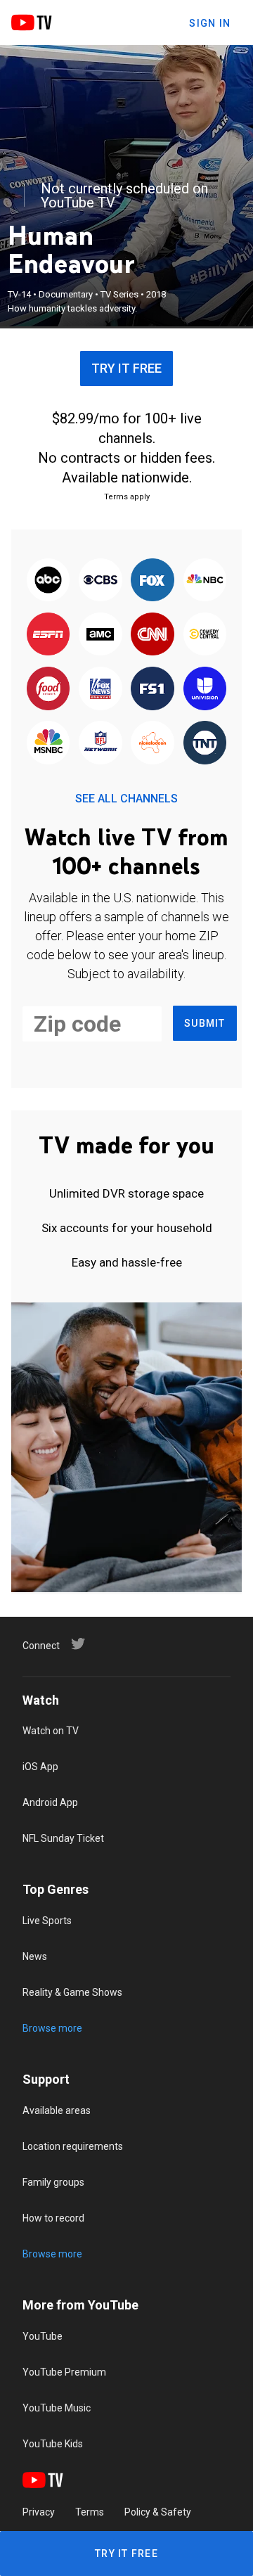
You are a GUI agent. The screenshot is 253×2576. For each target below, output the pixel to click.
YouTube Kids (53, 2444)
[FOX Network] (153, 581)
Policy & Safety (158, 2512)
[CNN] (153, 635)
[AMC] (100, 635)
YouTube (43, 2336)
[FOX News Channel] (100, 690)
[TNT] (205, 744)
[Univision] (205, 690)
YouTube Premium (64, 2372)
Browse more (52, 2028)
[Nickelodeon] (153, 744)
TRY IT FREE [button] (126, 368)
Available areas (57, 2110)
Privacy (39, 2512)
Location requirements (73, 2146)
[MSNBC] (48, 744)
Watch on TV (51, 1731)
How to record (53, 2218)
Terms (90, 2512)
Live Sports (47, 1921)
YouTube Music (57, 2408)
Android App (50, 1802)
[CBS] (100, 581)
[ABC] (48, 581)
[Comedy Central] (205, 635)
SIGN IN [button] (210, 23)
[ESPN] (48, 635)
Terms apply (127, 497)
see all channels (126, 799)
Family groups (53, 2182)
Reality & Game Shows (72, 1992)
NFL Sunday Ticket (63, 1838)
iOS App (40, 1767)
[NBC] (205, 581)
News (35, 1956)
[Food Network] (48, 690)
